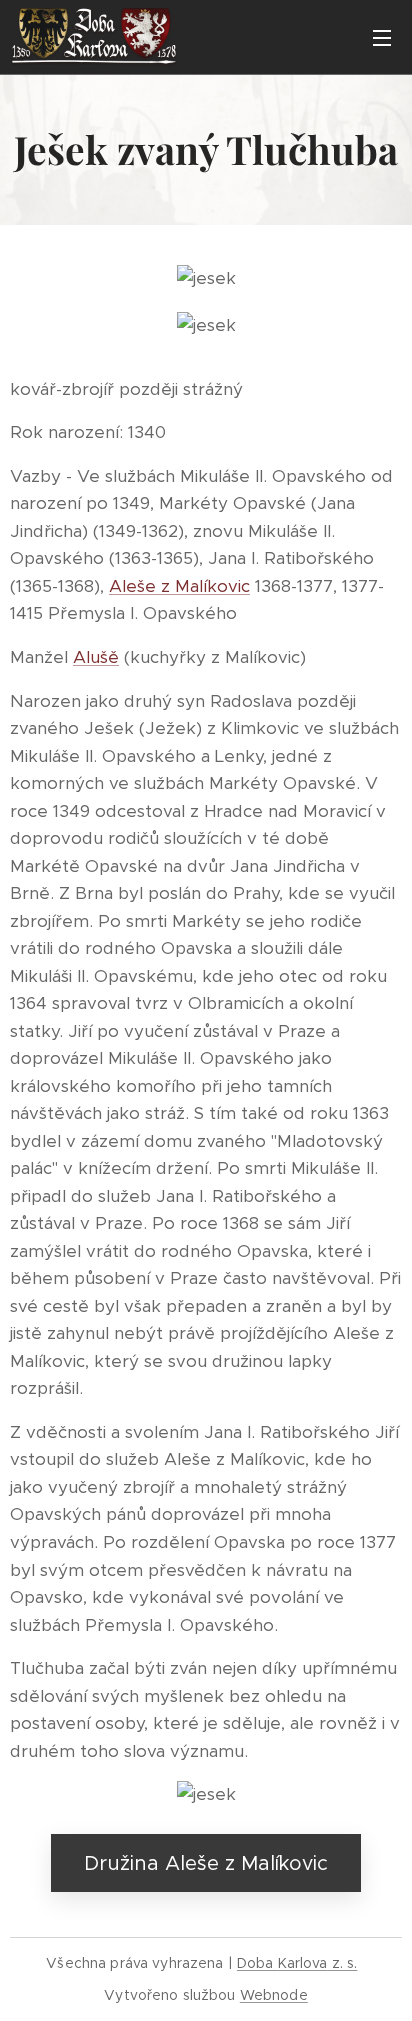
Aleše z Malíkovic (179, 586)
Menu (382, 37)
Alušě (96, 657)
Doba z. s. (297, 1963)
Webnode (274, 1995)
